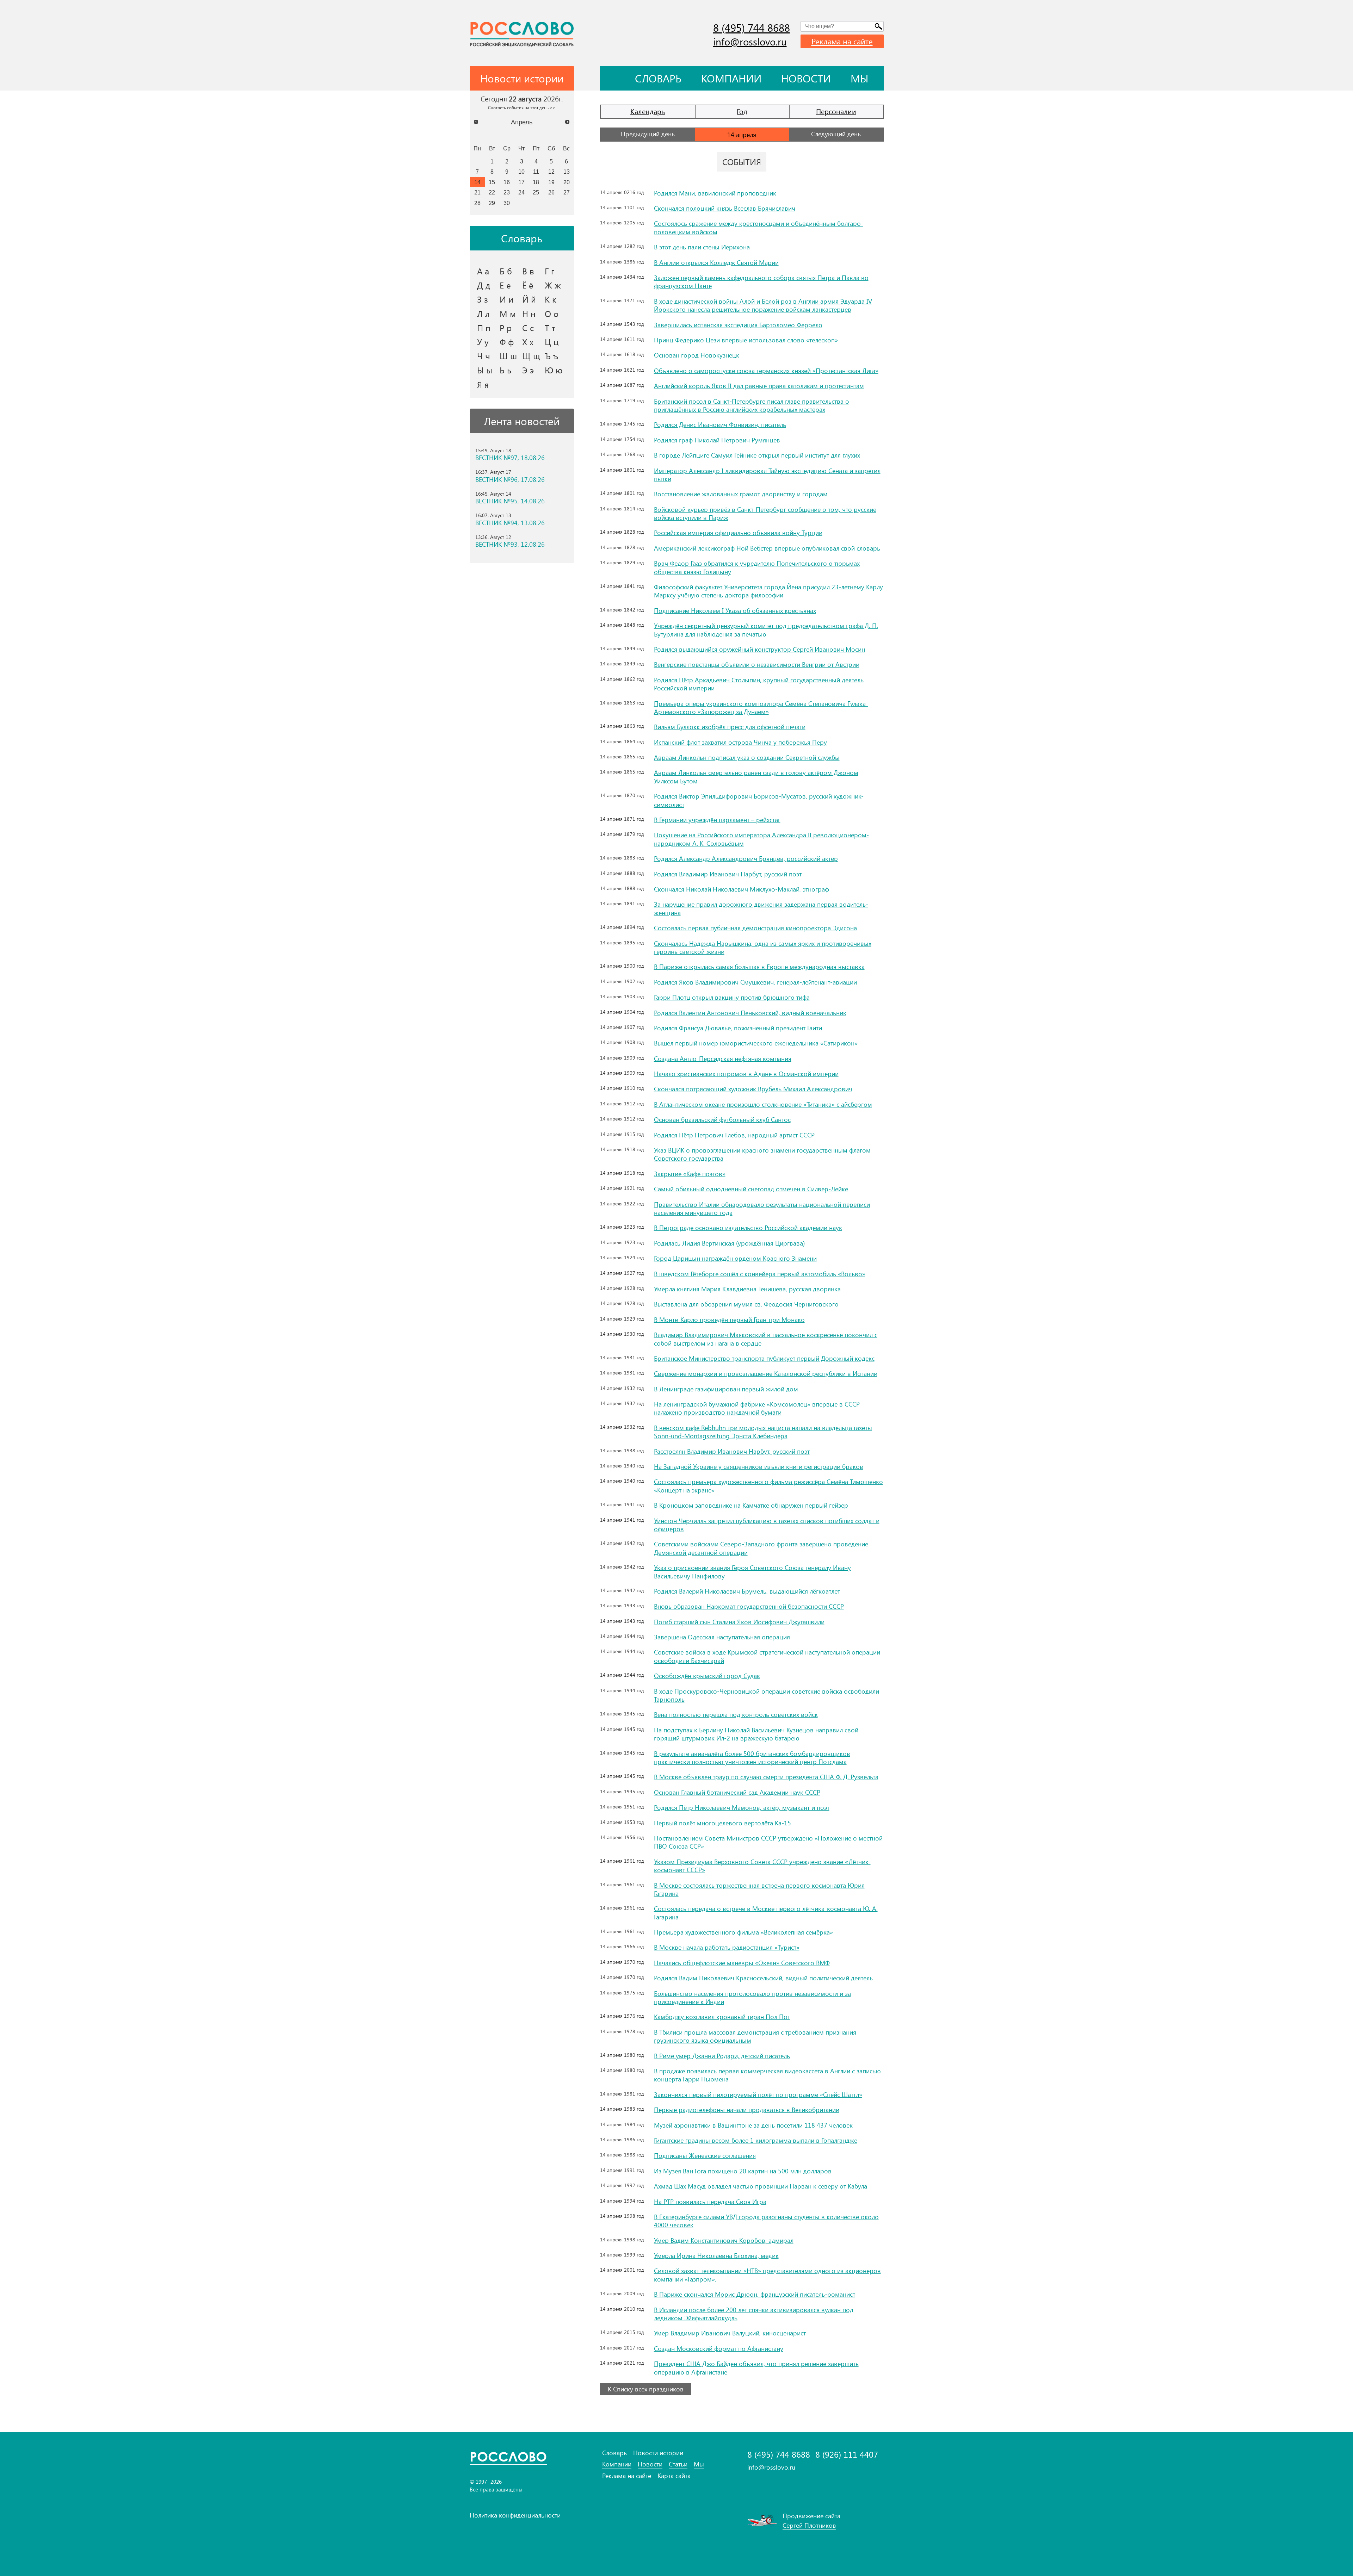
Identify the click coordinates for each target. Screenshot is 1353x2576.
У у (483, 342)
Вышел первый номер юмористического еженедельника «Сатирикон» (756, 1043)
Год (742, 111)
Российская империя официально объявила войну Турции (738, 533)
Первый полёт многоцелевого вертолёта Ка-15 (722, 1823)
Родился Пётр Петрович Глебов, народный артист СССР (734, 1135)
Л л (483, 314)
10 (521, 172)
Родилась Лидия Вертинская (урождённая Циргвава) (729, 1243)
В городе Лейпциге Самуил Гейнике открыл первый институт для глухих (757, 455)
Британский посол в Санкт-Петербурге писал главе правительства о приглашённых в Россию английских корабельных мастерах (752, 405)
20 (567, 182)
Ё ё (528, 285)
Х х (528, 342)
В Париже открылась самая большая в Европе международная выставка (759, 967)
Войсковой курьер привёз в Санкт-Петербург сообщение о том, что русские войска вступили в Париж (765, 513)
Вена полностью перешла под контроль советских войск (736, 1714)
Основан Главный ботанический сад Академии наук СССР (737, 1792)
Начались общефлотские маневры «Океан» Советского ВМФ (742, 1963)
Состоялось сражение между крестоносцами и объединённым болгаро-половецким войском (759, 227)
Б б (506, 271)
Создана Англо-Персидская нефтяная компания (723, 1059)
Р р (506, 328)
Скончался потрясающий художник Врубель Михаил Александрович (753, 1089)
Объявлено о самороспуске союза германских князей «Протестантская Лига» (766, 371)
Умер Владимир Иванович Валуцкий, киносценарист (730, 2333)
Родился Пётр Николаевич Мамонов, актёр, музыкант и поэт (742, 1807)
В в (528, 271)
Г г (549, 271)
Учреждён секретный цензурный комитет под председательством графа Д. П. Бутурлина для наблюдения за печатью (766, 630)
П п (484, 328)
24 (521, 192)
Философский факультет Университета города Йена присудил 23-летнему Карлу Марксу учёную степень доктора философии (768, 591)
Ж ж (553, 285)
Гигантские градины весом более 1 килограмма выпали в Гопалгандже (756, 2140)
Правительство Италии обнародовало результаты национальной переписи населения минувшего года (762, 1208)
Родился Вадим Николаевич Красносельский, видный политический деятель (763, 1978)
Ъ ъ (551, 356)
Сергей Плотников (809, 2525)
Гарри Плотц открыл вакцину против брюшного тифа (732, 997)
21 (477, 192)
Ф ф (507, 342)
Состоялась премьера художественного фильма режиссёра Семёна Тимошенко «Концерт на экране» (768, 1486)
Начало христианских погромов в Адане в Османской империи (746, 1074)
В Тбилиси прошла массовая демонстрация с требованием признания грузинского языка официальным (755, 2036)
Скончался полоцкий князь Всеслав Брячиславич (725, 208)
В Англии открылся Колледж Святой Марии (716, 262)
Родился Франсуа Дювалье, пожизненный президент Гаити (738, 1028)
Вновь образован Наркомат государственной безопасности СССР (749, 1606)
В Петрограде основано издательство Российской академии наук (748, 1228)
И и (506, 299)
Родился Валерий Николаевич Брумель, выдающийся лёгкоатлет (747, 1591)
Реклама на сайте (842, 41)
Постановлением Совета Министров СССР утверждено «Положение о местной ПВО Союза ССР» (768, 1842)
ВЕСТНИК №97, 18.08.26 (510, 458)
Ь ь (505, 370)
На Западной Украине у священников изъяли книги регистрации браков (759, 1466)
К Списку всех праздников (646, 2389)
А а (483, 271)
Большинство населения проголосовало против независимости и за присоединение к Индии (752, 1997)
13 (567, 172)
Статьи (678, 2464)
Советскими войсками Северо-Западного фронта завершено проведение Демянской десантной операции (761, 1548)
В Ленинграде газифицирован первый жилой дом (726, 1389)
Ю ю (554, 370)
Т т (550, 328)
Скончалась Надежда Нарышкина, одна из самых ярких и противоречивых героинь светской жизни (763, 947)
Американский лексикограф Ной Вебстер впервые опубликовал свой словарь (767, 548)
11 (536, 172)
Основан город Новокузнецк (697, 355)
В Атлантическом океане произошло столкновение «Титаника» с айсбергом (763, 1104)
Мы (860, 78)
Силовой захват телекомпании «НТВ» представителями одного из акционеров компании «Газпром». (767, 2275)
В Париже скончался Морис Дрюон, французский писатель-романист (755, 2294)
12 (551, 172)
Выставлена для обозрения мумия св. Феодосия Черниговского (746, 1304)
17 (521, 182)
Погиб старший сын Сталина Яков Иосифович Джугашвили (739, 1622)
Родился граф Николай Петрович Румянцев (717, 440)
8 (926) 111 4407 (847, 2454)
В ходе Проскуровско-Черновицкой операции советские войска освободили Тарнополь (767, 1695)
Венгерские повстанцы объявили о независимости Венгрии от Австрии (757, 664)
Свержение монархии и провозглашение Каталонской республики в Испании (766, 1373)
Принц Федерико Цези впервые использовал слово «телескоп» (746, 340)
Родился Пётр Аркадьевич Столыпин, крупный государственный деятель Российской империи (759, 684)
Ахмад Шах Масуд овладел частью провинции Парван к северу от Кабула (761, 2186)
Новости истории (658, 2453)
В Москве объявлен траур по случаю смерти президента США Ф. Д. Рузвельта (766, 1777)
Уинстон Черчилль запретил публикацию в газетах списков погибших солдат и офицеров (767, 1525)
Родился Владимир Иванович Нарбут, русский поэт (728, 874)
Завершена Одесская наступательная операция (722, 1637)
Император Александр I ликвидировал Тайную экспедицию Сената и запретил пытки (767, 475)
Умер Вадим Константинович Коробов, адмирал (724, 2240)
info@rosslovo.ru (750, 41)
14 (477, 182)
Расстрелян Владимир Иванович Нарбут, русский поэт (732, 1451)
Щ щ (531, 356)
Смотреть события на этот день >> (522, 107)
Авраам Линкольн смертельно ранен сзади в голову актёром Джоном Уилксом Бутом (756, 777)
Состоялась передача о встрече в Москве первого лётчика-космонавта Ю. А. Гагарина (766, 1913)
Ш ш (508, 356)
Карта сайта (674, 2476)
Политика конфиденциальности (515, 2515)
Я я (483, 384)
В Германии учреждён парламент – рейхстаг (717, 820)
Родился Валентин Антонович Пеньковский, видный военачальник (750, 1013)
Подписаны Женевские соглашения (705, 2155)
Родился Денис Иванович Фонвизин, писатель (720, 424)
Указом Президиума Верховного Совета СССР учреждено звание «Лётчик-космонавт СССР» (762, 1866)
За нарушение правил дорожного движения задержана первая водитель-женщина (761, 908)
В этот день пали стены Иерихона (702, 247)
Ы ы (485, 370)
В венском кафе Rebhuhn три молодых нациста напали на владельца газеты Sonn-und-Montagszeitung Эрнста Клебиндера (763, 1432)
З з (483, 299)
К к (551, 299)
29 (492, 203)
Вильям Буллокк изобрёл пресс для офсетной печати (730, 727)
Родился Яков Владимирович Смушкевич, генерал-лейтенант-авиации (755, 982)
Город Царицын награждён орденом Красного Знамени (735, 1258)
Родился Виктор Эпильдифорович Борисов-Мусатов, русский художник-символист (759, 800)
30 (507, 203)
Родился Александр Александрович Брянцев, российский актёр (746, 858)
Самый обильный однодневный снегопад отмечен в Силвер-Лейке (751, 1189)
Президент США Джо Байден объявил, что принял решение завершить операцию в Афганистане (756, 2368)
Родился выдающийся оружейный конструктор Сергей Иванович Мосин (759, 649)
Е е (505, 285)
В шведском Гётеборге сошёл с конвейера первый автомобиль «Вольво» (760, 1274)
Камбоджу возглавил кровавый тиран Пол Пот (722, 2017)
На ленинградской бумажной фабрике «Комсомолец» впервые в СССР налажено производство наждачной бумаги (757, 1408)
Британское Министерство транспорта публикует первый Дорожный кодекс (764, 1358)
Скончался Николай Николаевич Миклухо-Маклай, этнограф (742, 889)
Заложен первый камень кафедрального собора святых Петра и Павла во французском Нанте (761, 282)
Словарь (658, 78)
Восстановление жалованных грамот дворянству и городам (741, 494)
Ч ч (484, 356)
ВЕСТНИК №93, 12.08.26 (510, 544)
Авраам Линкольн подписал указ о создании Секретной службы (747, 757)
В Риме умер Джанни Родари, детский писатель (722, 2056)
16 (507, 182)
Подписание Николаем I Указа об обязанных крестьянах (735, 610)
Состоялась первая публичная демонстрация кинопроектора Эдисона (755, 928)
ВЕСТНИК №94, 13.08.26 (510, 523)
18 (536, 182)
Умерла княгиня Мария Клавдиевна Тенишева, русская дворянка (747, 1289)
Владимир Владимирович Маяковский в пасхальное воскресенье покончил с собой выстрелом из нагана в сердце (766, 1339)
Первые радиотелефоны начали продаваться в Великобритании (747, 2110)
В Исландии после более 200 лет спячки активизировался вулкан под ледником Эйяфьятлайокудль (754, 2314)
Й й (529, 299)
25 (536, 192)
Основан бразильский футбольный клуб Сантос (722, 1119)
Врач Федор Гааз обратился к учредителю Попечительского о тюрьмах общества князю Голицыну (757, 567)
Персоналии (836, 111)
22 (492, 192)
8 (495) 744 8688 (752, 27)
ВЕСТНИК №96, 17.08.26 (510, 480)
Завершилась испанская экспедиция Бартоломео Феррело (738, 325)
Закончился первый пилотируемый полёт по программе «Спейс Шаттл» (758, 2094)
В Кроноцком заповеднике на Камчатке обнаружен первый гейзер (751, 1505)
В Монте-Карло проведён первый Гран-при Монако (729, 1320)
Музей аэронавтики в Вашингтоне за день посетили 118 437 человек (753, 2125)
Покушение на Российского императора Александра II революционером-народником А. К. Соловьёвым (761, 839)
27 (567, 192)
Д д (484, 285)
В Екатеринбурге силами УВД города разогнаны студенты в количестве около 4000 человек (766, 2221)
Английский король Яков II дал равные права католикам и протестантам (759, 386)
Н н (529, 314)
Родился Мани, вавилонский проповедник (715, 193)
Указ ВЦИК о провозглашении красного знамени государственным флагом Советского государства (762, 1154)
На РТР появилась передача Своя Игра (710, 2202)
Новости (806, 78)
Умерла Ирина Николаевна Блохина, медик (716, 2255)
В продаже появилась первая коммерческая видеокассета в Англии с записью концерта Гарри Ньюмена (767, 2075)
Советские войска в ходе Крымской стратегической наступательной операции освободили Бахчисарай (767, 1656)
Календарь (648, 111)
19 (551, 182)
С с (528, 328)
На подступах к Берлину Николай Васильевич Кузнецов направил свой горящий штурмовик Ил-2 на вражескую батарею (756, 1734)
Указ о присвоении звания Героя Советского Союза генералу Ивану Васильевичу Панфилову (752, 1572)
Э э (528, 370)
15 (492, 182)
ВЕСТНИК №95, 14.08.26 (510, 501)
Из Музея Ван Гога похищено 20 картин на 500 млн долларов (743, 2171)
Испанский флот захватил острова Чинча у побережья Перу (740, 742)
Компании (731, 78)
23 (507, 192)
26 (551, 192)
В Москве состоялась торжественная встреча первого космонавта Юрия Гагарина (759, 1889)
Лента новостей (522, 421)
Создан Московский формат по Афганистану (719, 2348)
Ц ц (552, 342)
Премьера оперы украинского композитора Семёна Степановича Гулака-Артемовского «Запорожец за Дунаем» (761, 707)
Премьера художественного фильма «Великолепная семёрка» (743, 1932)
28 (477, 203)
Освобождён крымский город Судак (707, 1676)
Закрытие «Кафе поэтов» (690, 1174)
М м (508, 314)
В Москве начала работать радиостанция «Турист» (727, 1947)
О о (552, 314)
